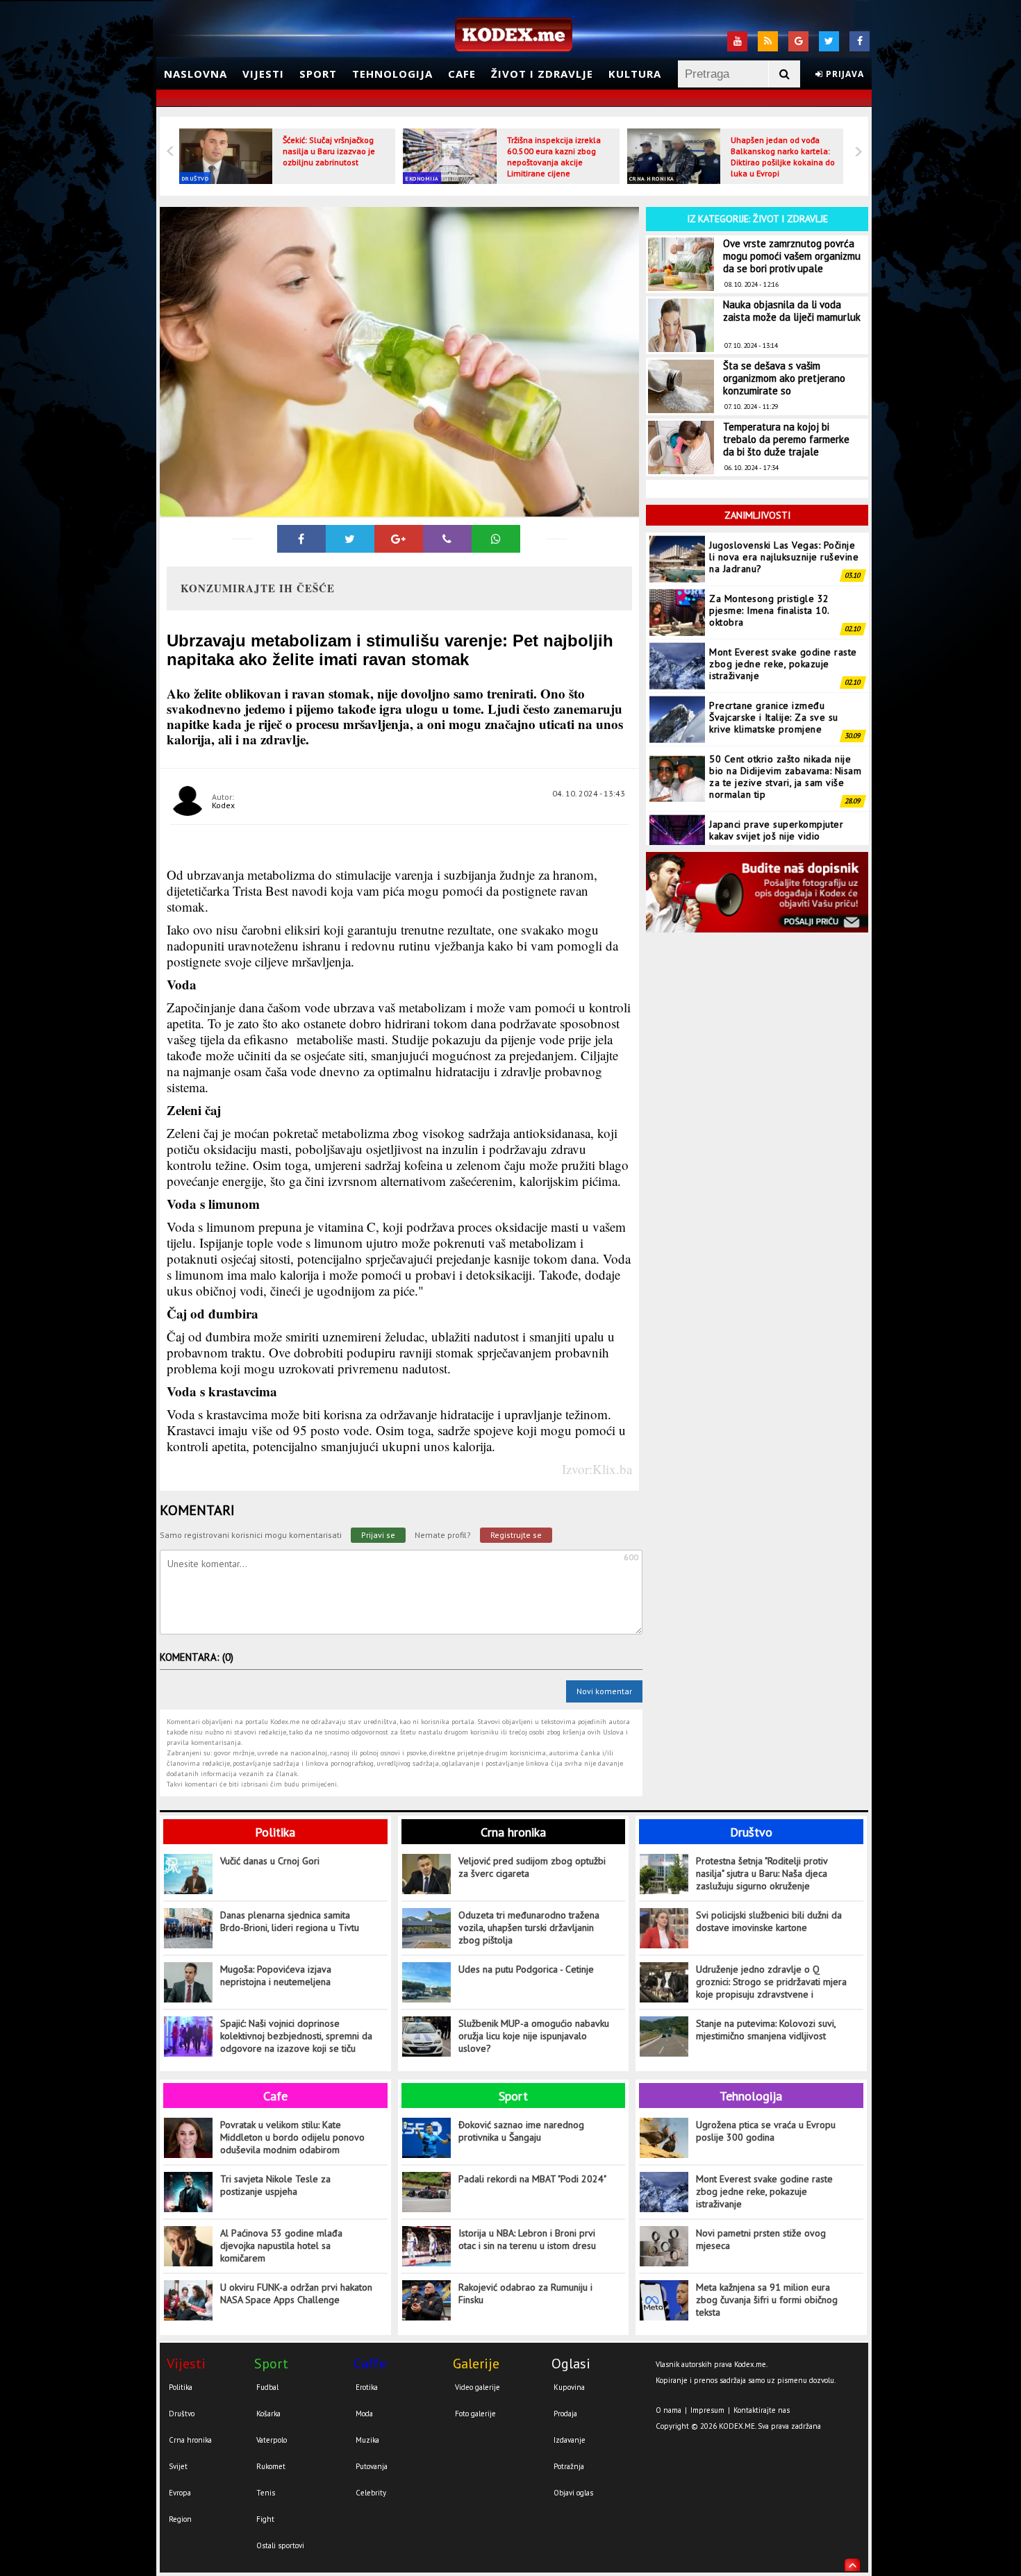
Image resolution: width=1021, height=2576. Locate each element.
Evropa (180, 2493)
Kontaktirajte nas (762, 2410)
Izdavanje (570, 2440)
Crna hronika (652, 178)
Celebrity (371, 2493)
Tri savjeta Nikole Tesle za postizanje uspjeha (275, 2185)
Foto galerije (475, 2414)
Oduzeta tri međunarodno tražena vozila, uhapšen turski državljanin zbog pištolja (529, 1927)
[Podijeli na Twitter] (350, 539)
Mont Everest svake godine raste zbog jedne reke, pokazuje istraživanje (783, 610)
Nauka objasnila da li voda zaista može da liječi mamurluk (792, 311)
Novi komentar (604, 1691)
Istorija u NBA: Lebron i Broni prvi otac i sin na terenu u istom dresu (527, 2239)
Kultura (635, 74)
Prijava (844, 74)
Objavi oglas (573, 2493)
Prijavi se (378, 1535)
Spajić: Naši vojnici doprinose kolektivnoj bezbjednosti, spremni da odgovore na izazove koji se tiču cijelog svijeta (296, 2036)
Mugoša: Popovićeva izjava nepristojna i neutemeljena (276, 1975)
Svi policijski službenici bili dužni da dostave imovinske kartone (769, 1921)
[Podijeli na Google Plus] (399, 539)
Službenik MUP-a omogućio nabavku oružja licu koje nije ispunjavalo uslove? (534, 2036)
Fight (265, 2519)
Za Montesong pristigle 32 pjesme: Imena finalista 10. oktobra (769, 557)
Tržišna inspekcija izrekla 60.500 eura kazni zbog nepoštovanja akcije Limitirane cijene (554, 157)
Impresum (707, 2410)
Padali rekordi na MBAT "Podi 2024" (532, 2179)
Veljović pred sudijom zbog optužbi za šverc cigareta (532, 1867)
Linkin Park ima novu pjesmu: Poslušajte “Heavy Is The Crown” (782, 829)
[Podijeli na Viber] (447, 539)
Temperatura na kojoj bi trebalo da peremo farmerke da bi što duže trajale (786, 439)
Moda (364, 2414)
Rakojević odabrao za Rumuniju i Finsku (525, 2293)
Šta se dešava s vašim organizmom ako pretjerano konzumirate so (784, 378)
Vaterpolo (272, 2440)
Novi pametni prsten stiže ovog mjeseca (761, 2239)
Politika (275, 1832)
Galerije (476, 2364)
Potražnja (569, 2466)
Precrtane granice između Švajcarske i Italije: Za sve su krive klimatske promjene (774, 664)
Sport (318, 74)
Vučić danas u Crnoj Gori (270, 1861)
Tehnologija (392, 74)
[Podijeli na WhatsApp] (496, 539)
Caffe (370, 2364)
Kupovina (569, 2387)
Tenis (266, 2493)
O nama (669, 2410)
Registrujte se (516, 1535)
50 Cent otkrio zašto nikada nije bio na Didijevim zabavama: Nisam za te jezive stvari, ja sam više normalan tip (785, 723)
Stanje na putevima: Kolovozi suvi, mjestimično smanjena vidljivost (766, 2030)
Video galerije (478, 2387)
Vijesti (263, 74)
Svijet (178, 2466)
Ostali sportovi (280, 2545)
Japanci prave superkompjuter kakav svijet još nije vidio (776, 777)
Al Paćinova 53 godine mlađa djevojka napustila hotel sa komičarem (281, 2245)
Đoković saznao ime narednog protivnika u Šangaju (521, 2131)
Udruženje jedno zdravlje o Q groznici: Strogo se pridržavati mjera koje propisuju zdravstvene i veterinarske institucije (771, 1982)
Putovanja (372, 2466)
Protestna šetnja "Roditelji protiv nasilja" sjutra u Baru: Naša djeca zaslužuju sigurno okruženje (762, 1873)
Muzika (367, 2440)
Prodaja (565, 2414)
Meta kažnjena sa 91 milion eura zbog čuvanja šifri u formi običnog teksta (767, 2300)
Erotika (367, 2387)
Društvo (195, 178)
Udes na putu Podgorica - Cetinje (526, 1969)
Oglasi (571, 2364)
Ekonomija (422, 178)
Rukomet (271, 2466)
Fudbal (267, 2387)
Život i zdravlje (542, 74)
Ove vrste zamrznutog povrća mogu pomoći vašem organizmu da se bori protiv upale (792, 256)
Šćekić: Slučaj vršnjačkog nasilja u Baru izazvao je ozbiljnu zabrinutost (329, 151)
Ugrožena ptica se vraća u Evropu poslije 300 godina (766, 2131)
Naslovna (196, 74)
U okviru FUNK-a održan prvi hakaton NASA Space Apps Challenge (296, 2293)
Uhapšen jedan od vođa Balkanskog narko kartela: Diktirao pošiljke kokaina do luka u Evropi (783, 157)
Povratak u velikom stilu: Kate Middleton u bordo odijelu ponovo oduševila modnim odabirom (292, 2137)
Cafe (462, 74)
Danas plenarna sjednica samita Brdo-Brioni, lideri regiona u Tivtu (290, 1921)
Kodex (223, 805)
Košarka (268, 2414)
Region (180, 2519)
